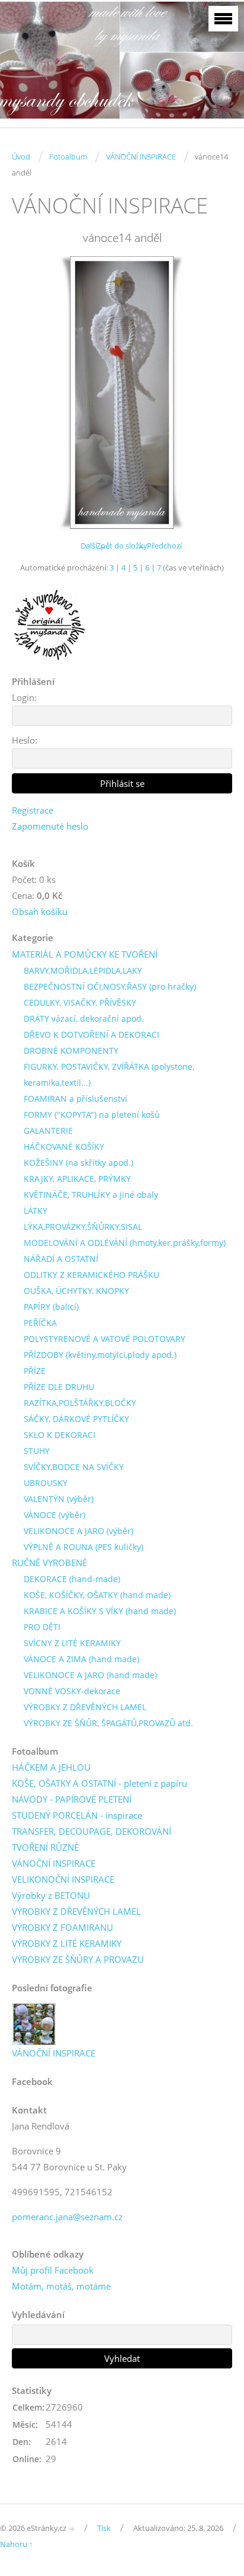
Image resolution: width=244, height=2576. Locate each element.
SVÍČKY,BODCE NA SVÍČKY (74, 1467)
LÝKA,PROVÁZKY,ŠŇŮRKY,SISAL (83, 1227)
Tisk (104, 2528)
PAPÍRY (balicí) (51, 1307)
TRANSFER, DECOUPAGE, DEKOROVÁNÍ (91, 1831)
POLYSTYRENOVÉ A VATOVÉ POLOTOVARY (105, 1339)
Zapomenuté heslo (50, 826)
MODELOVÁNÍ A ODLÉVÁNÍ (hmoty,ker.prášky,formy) (125, 1243)
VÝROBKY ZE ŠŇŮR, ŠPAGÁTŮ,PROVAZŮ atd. (108, 1723)
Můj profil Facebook (53, 2270)
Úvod (21, 157)
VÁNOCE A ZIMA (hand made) (81, 1659)
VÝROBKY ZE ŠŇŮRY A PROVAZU (78, 1959)
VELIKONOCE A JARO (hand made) (90, 1675)
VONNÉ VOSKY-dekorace (72, 1691)
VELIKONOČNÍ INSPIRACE (63, 1879)
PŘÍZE (35, 1371)
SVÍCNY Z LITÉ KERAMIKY (72, 1643)
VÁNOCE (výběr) (54, 1515)
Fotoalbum (68, 157)
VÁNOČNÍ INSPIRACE (141, 157)
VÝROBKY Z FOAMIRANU (62, 1927)
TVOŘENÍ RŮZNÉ (45, 1847)
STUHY (37, 1451)
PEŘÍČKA (40, 1323)
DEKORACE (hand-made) (72, 1579)
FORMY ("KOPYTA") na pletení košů (92, 1115)
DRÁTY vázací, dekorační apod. (84, 1018)
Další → (94, 546)
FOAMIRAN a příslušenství (76, 1099)
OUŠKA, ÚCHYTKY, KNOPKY (76, 1291)
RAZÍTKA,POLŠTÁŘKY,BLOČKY (80, 1403)
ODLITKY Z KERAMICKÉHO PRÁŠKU (91, 1275)
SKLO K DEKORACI (60, 1435)
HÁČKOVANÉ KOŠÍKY (64, 1147)
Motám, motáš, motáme (61, 2286)
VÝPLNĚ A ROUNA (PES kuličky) (84, 1547)
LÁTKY (36, 1211)
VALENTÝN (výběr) (59, 1499)
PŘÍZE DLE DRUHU (59, 1387)
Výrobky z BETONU (51, 1895)
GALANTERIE (48, 1131)
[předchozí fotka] (31, 393)
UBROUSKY (46, 1483)
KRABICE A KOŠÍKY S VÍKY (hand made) (100, 1611)
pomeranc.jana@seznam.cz (67, 2217)
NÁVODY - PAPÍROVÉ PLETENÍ (72, 1799)
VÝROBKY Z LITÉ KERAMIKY (67, 1943)
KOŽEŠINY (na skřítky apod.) (78, 1163)
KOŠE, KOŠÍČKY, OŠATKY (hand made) (97, 1595)
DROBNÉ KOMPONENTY (71, 1051)
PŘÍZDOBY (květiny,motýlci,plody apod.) (100, 1355)
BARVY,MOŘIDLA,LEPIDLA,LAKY (83, 970)
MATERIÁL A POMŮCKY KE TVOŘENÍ (85, 954)
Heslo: (25, 740)
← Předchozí (160, 546)
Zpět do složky (122, 546)
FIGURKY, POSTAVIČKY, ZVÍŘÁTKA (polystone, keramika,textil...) (109, 1075)
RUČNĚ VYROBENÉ (49, 1563)
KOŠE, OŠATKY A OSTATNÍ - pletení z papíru (99, 1783)
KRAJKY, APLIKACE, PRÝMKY (77, 1179)
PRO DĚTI (42, 1627)
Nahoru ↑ (17, 2544)
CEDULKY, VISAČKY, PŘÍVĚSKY (80, 1002)
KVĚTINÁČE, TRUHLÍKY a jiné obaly (91, 1195)
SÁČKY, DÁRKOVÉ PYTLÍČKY (76, 1419)
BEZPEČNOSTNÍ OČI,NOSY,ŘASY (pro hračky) (110, 986)
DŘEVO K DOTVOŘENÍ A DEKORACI (91, 1034)
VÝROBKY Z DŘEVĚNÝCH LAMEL (85, 1707)
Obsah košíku (40, 911)
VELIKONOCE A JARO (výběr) (78, 1531)
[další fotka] (213, 393)
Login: (24, 697)
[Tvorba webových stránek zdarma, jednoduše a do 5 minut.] (72, 2529)
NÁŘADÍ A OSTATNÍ (61, 1259)
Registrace (33, 810)
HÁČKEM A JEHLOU (51, 1767)
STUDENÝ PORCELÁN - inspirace (77, 1815)
